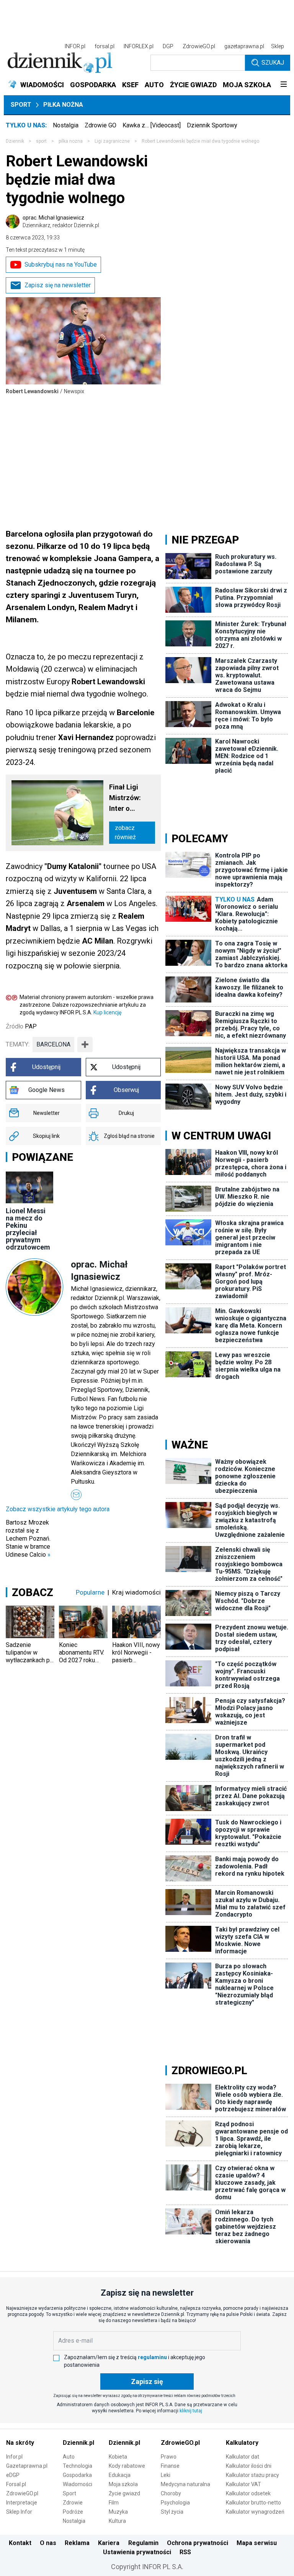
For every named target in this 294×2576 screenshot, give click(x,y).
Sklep (278, 46)
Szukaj (273, 63)
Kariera (109, 2543)
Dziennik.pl (78, 2443)
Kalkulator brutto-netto (253, 2503)
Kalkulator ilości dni (249, 2466)
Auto (69, 2457)
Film (114, 2503)
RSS (185, 2552)
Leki (166, 2475)
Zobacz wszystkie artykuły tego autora (58, 1509)
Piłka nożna (63, 105)
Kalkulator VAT (243, 2484)
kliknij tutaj (191, 2411)
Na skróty (20, 2443)
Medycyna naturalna (185, 2484)
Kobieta (118, 2457)
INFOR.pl (75, 46)
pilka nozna (71, 141)
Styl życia (172, 2512)
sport (41, 141)
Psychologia (175, 2503)
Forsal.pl (16, 2484)
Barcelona (53, 1044)
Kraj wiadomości (136, 1592)
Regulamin (143, 2543)
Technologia (78, 2466)
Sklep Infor (19, 2512)
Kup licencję (107, 1012)
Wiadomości (78, 2484)
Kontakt (20, 2543)
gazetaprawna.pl (244, 46)
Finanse (170, 2466)
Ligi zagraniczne (112, 141)
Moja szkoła (123, 2484)
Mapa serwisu (257, 2543)
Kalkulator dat (243, 2457)
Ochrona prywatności (198, 2543)
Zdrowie (73, 2503)
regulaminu (152, 2357)
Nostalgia (66, 125)
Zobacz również (125, 832)
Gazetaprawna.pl (27, 2466)
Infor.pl (14, 2457)
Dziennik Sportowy (212, 125)
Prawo (169, 2457)
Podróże (73, 2512)
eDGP (13, 2475)
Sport (21, 105)
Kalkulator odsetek (248, 2493)
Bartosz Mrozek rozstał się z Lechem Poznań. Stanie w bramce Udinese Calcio (28, 1539)
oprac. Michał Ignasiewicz (61, 221)
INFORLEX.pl (139, 46)
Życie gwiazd (124, 2493)
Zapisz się (147, 2382)
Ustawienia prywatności (137, 2552)
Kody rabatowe (127, 2466)
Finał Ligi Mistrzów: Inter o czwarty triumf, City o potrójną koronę (130, 798)
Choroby (171, 2493)
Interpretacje (22, 2503)
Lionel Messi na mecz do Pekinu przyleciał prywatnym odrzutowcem (28, 1229)
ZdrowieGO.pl (199, 46)
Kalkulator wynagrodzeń (255, 2512)
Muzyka (118, 2512)
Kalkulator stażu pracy (252, 2475)
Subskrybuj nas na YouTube (61, 264)
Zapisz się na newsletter (58, 285)
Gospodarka (77, 2475)
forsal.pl (105, 46)
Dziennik (15, 141)
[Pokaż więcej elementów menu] (283, 85)
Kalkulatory (242, 2443)
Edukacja (120, 2475)
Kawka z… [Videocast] (152, 125)
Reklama (77, 2543)
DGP (168, 46)
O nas (48, 2543)
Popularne (90, 1592)
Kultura (117, 2521)
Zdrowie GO (100, 125)
